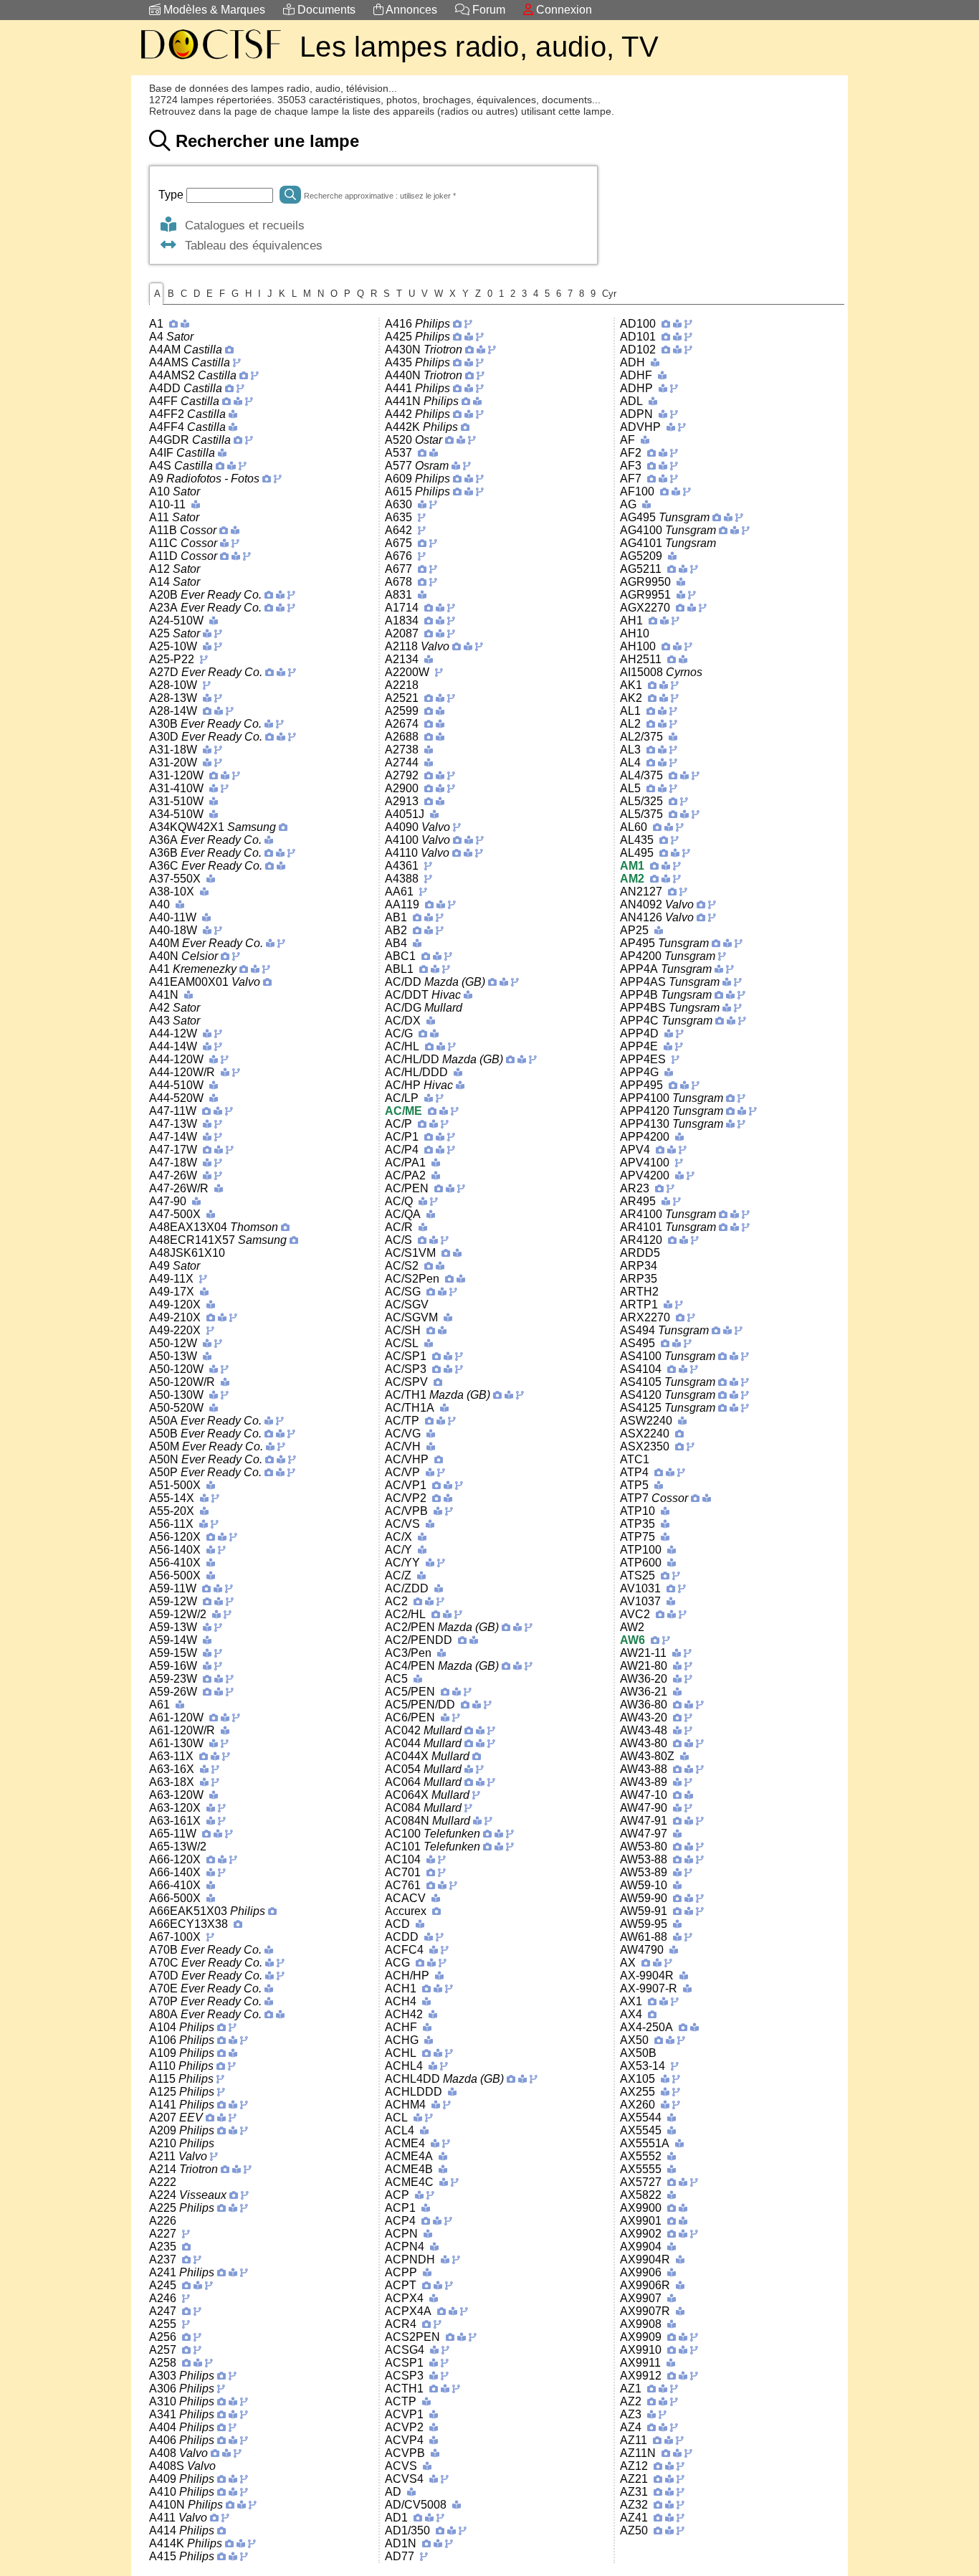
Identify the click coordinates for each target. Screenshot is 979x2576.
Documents (325, 10)
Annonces (410, 10)
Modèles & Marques (213, 10)
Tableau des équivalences (250, 245)
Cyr (609, 294)
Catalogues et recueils (241, 225)
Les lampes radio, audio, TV (479, 47)
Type (172, 195)
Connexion (563, 10)
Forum (487, 10)
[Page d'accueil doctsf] (210, 61)
